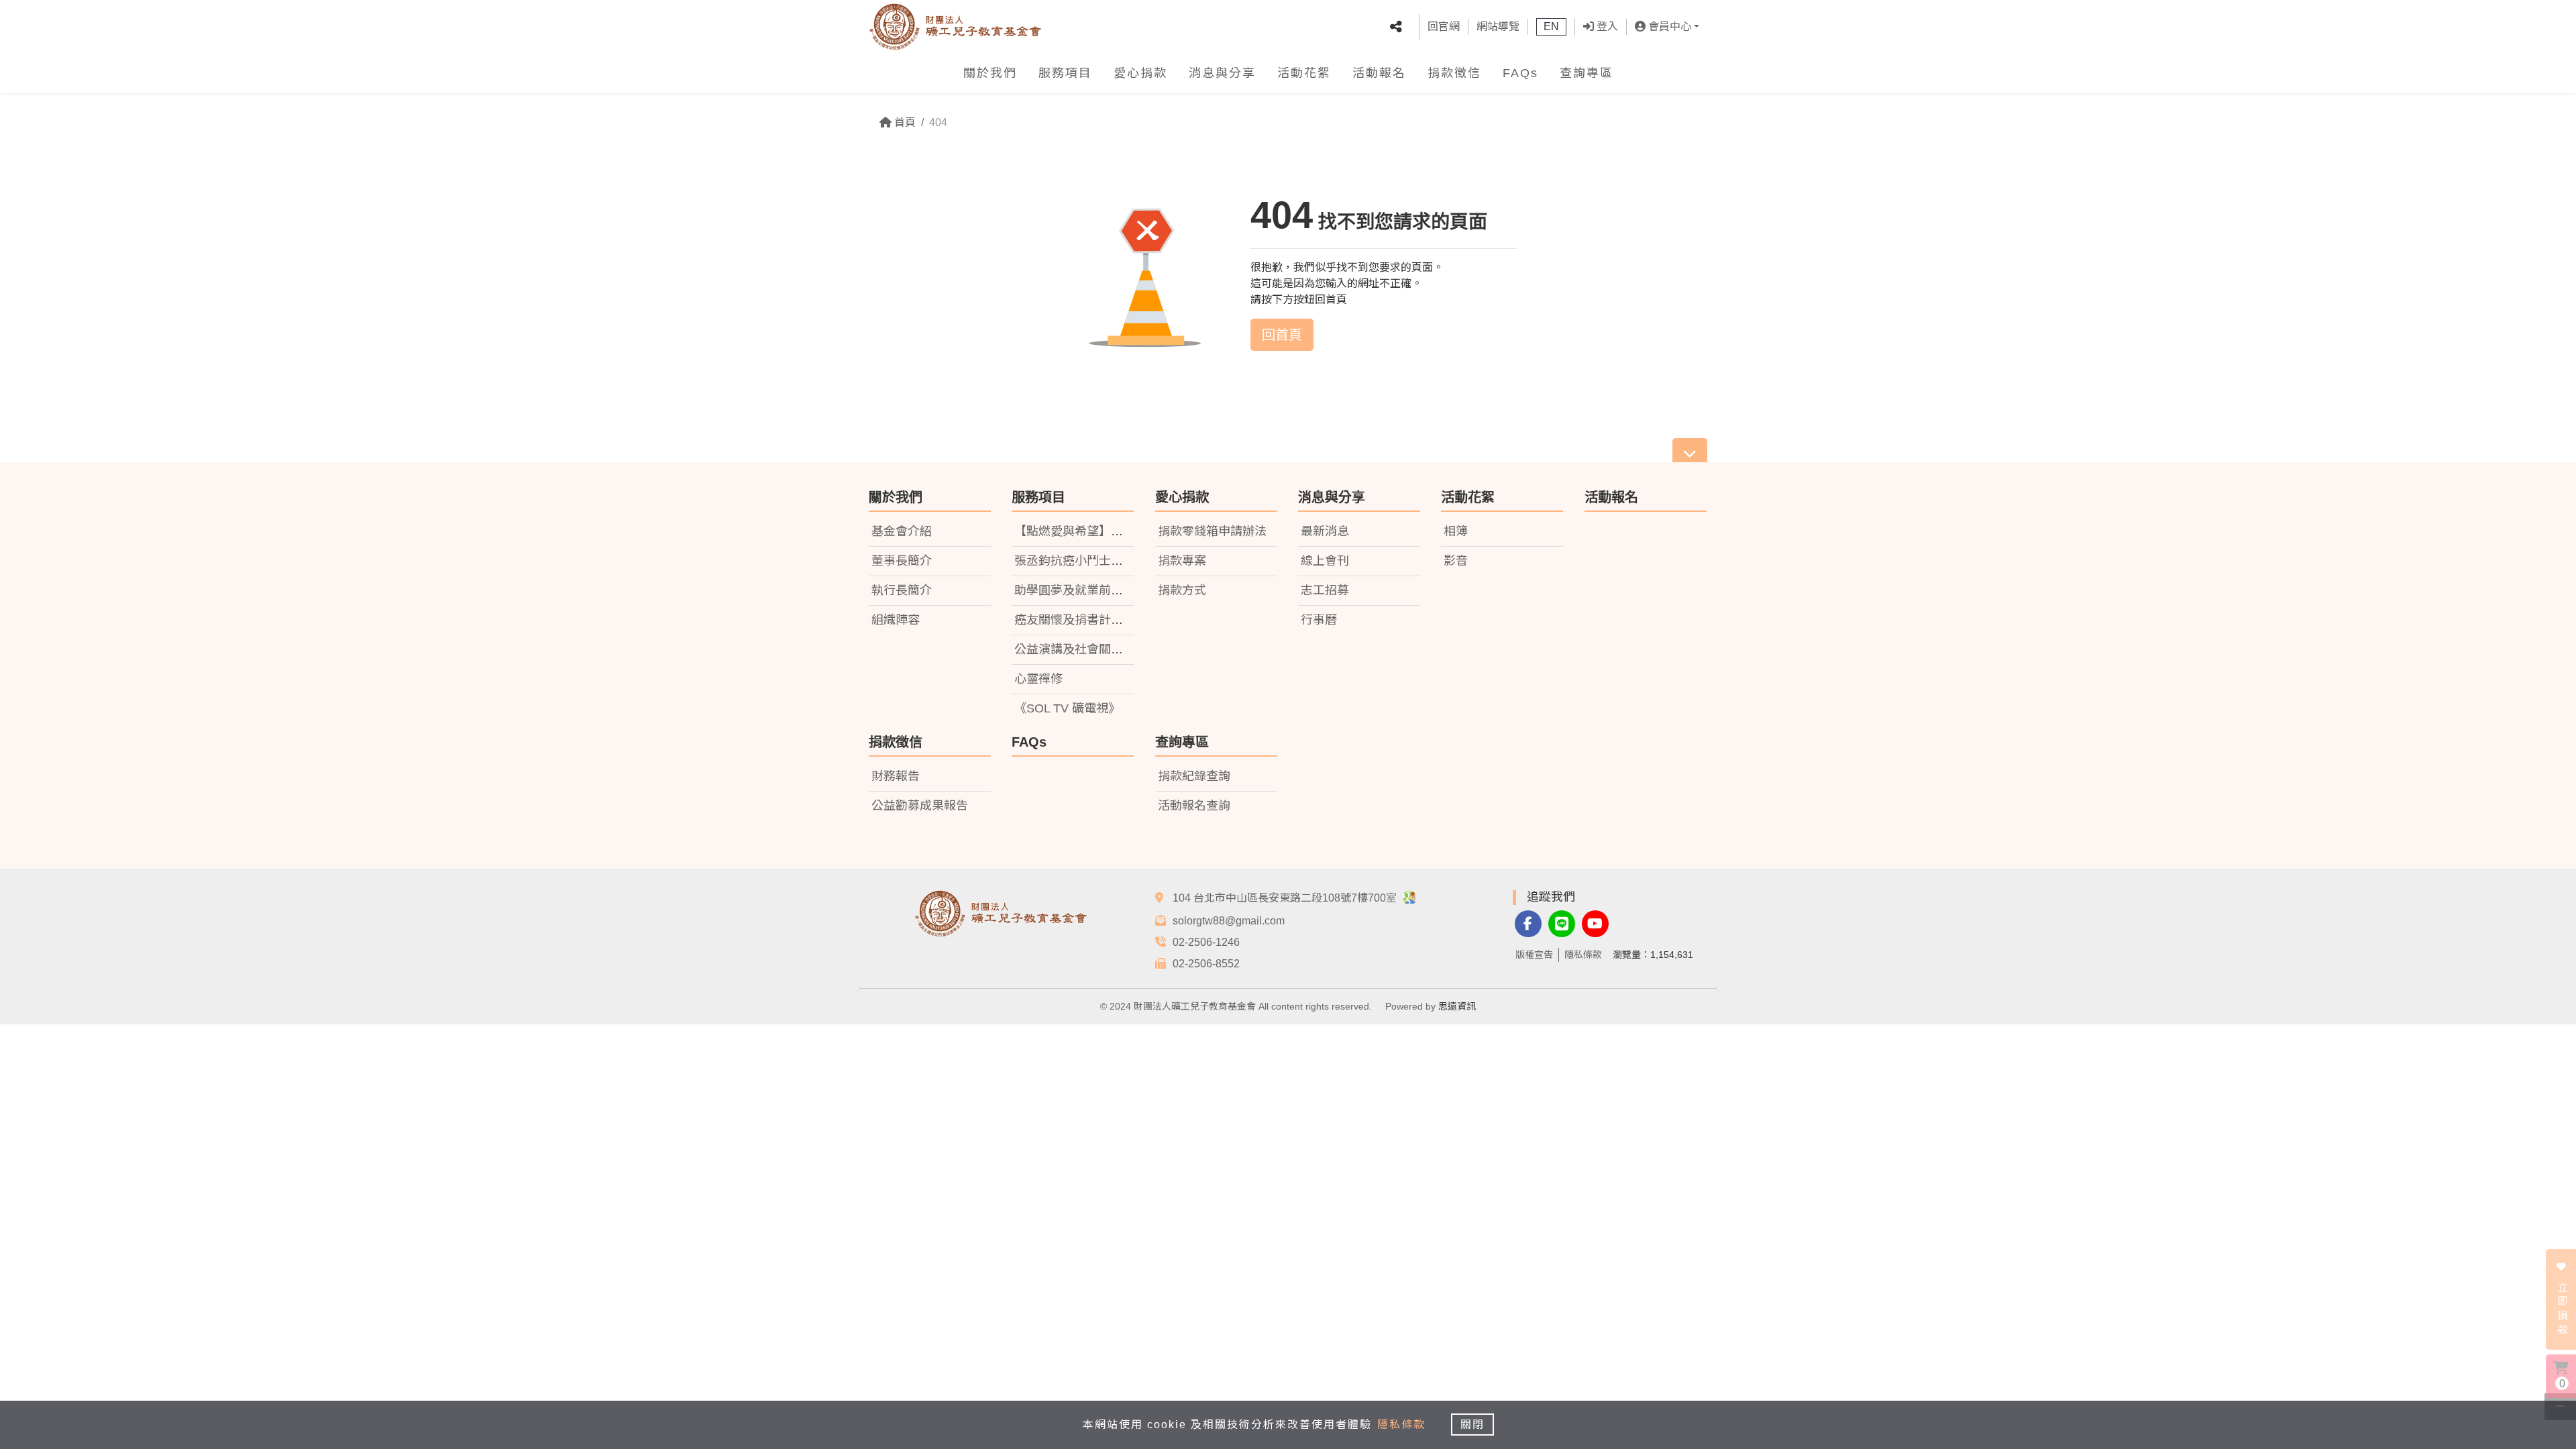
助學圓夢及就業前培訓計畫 (1087, 590)
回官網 (1444, 26)
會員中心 (1668, 26)
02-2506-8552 (1206, 964)
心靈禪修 (1038, 679)
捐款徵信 (1454, 73)
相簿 (1456, 531)
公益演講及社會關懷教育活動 (1093, 649)
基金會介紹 (902, 531)
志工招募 (1325, 590)
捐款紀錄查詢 (1194, 776)
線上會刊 (1325, 561)
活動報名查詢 (1194, 806)
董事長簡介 (902, 561)
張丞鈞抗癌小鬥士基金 (1075, 561)
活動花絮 (1304, 73)
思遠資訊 (1457, 1006)
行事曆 (1319, 620)
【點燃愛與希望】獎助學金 (1087, 531)
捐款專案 (1182, 561)
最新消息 (1325, 531)
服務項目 (1065, 73)
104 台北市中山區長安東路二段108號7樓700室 (1286, 898)
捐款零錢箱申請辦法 (1212, 531)
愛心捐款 (1140, 73)
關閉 (1472, 1425)
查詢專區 (1587, 73)
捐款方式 (1182, 590)
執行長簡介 (902, 590)
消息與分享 (1222, 73)
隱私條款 (1583, 955)
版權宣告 (1534, 955)
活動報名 (1379, 73)
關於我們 (990, 73)
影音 (1456, 561)
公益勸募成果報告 (920, 806)
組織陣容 (896, 620)
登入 (1606, 26)
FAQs (1520, 73)
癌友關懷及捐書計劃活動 (1081, 620)
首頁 (904, 122)
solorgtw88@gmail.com (1229, 921)
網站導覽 (1498, 26)
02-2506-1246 (1206, 942)
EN (1551, 26)
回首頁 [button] (1282, 335)
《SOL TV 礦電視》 (1067, 708)
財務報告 (896, 776)
